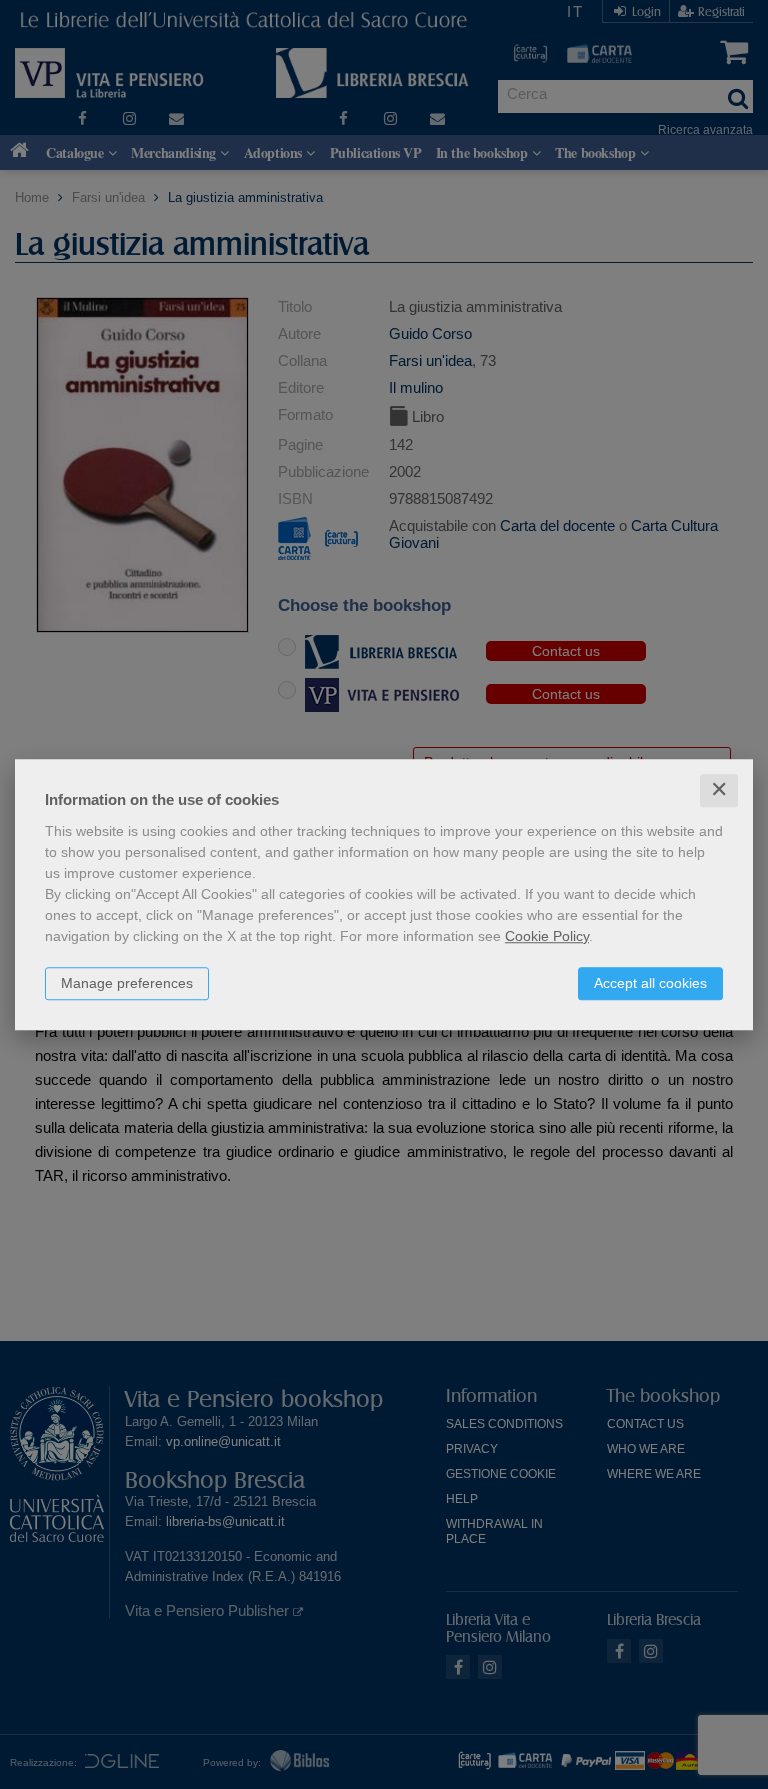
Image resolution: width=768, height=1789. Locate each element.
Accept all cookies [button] (650, 983)
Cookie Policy (547, 936)
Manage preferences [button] (127, 983)
